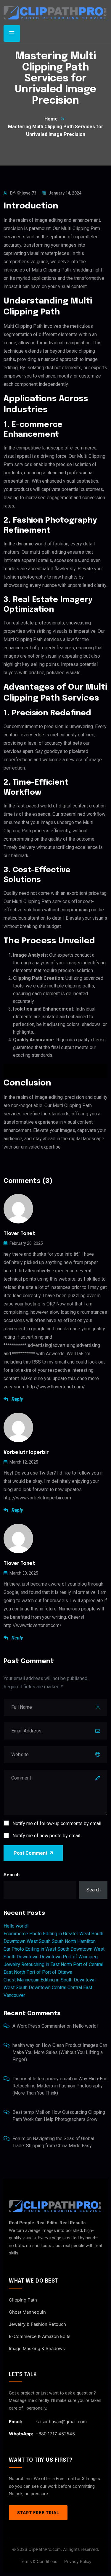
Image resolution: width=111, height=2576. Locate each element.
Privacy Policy (78, 2561)
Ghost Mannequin (27, 2312)
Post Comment (30, 1853)
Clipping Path (23, 2300)
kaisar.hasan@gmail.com (61, 2422)
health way (23, 2045)
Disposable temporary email (42, 2079)
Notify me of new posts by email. (47, 1836)
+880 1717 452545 (55, 2434)
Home (51, 119)
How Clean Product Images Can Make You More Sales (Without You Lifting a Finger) (60, 2052)
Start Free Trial (38, 2512)
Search (12, 1875)
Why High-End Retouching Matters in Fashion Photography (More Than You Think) (60, 2086)
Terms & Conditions (38, 2561)
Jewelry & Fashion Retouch (37, 2324)
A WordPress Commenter (39, 2026)
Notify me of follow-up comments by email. (57, 1823)
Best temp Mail (28, 2112)
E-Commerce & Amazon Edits (40, 2336)
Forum (19, 2139)
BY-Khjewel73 (23, 193)
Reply (17, 1399)
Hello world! (16, 1926)
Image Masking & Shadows (37, 2348)
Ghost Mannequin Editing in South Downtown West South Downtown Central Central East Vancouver (50, 1988)
